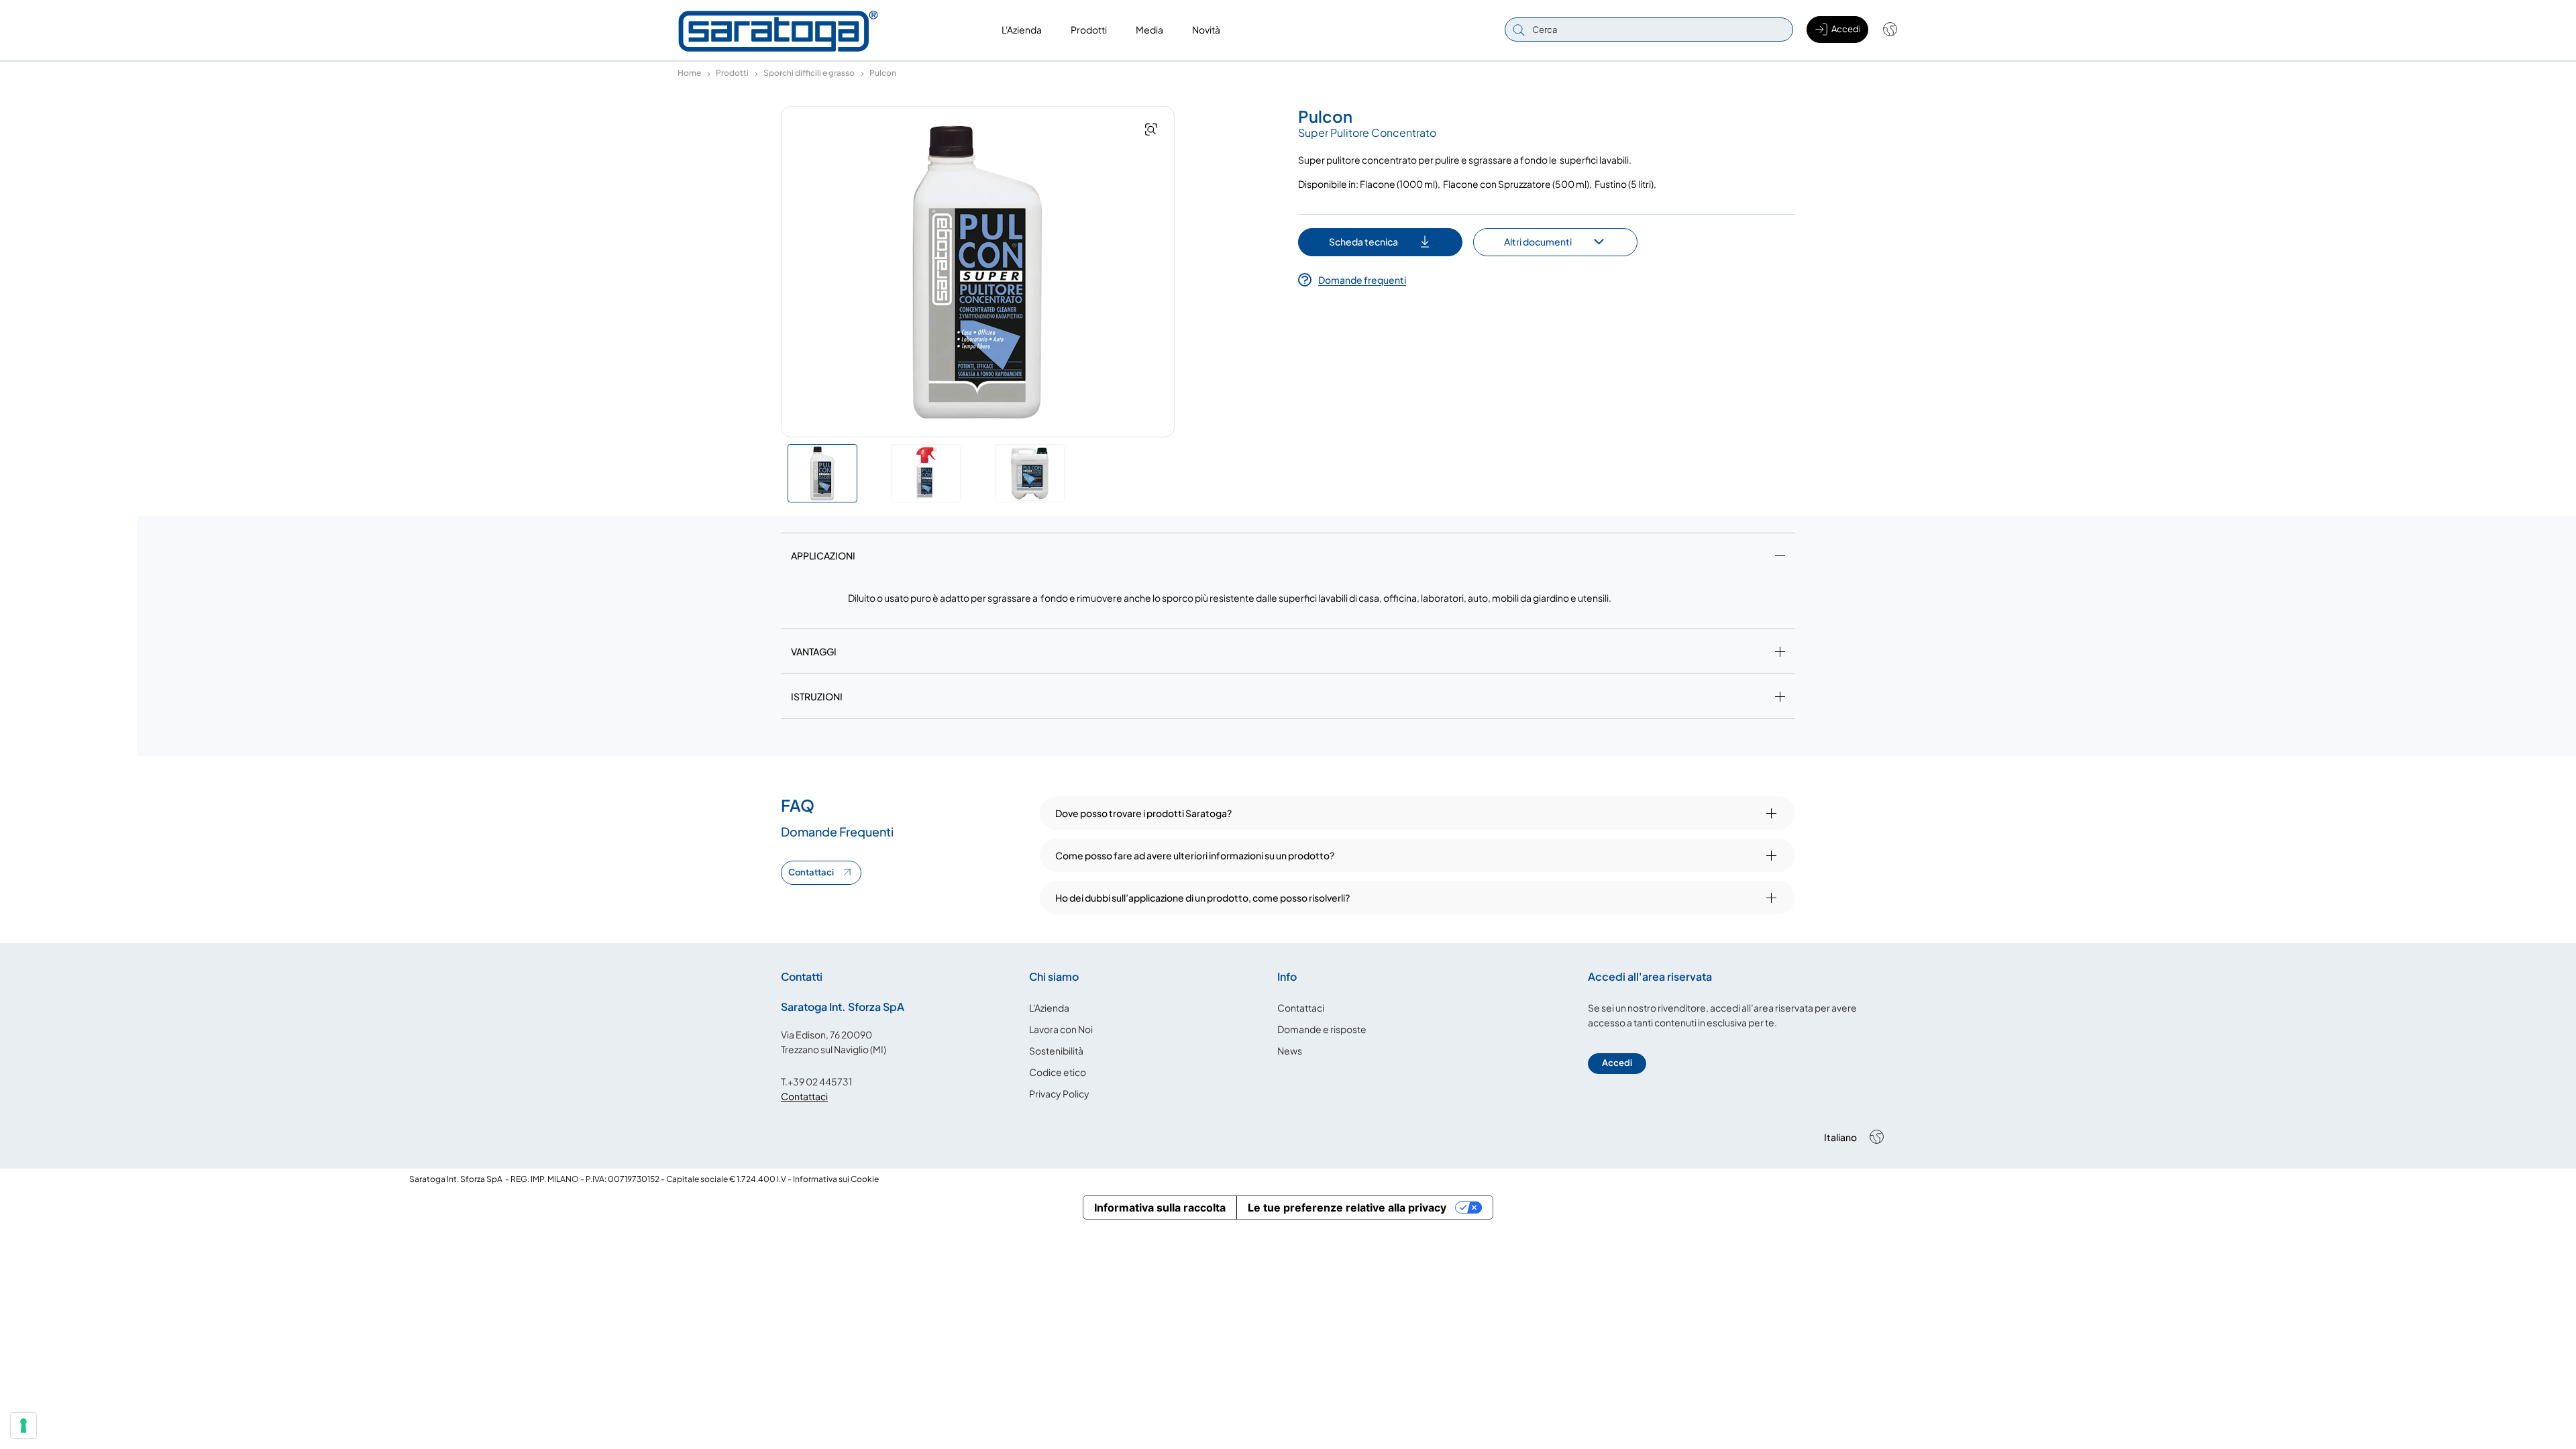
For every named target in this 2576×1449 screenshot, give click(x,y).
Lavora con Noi (1061, 1029)
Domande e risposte (1322, 1029)
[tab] (1288, 558)
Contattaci (811, 872)
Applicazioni (823, 555)
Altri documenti (1538, 241)
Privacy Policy (1059, 1093)
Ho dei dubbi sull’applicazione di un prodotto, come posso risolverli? (1202, 898)
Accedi (1617, 1063)
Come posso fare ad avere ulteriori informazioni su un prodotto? (1195, 855)
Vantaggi (814, 651)
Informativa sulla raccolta (1160, 1207)
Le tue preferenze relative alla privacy (1347, 1207)
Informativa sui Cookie (836, 1179)
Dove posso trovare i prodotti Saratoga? (1143, 813)
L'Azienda (1049, 1008)
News (1290, 1051)
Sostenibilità (1056, 1051)
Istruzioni (817, 696)
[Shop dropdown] (1883, 30)
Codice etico (1058, 1072)
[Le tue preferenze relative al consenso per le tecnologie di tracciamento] (23, 1426)
